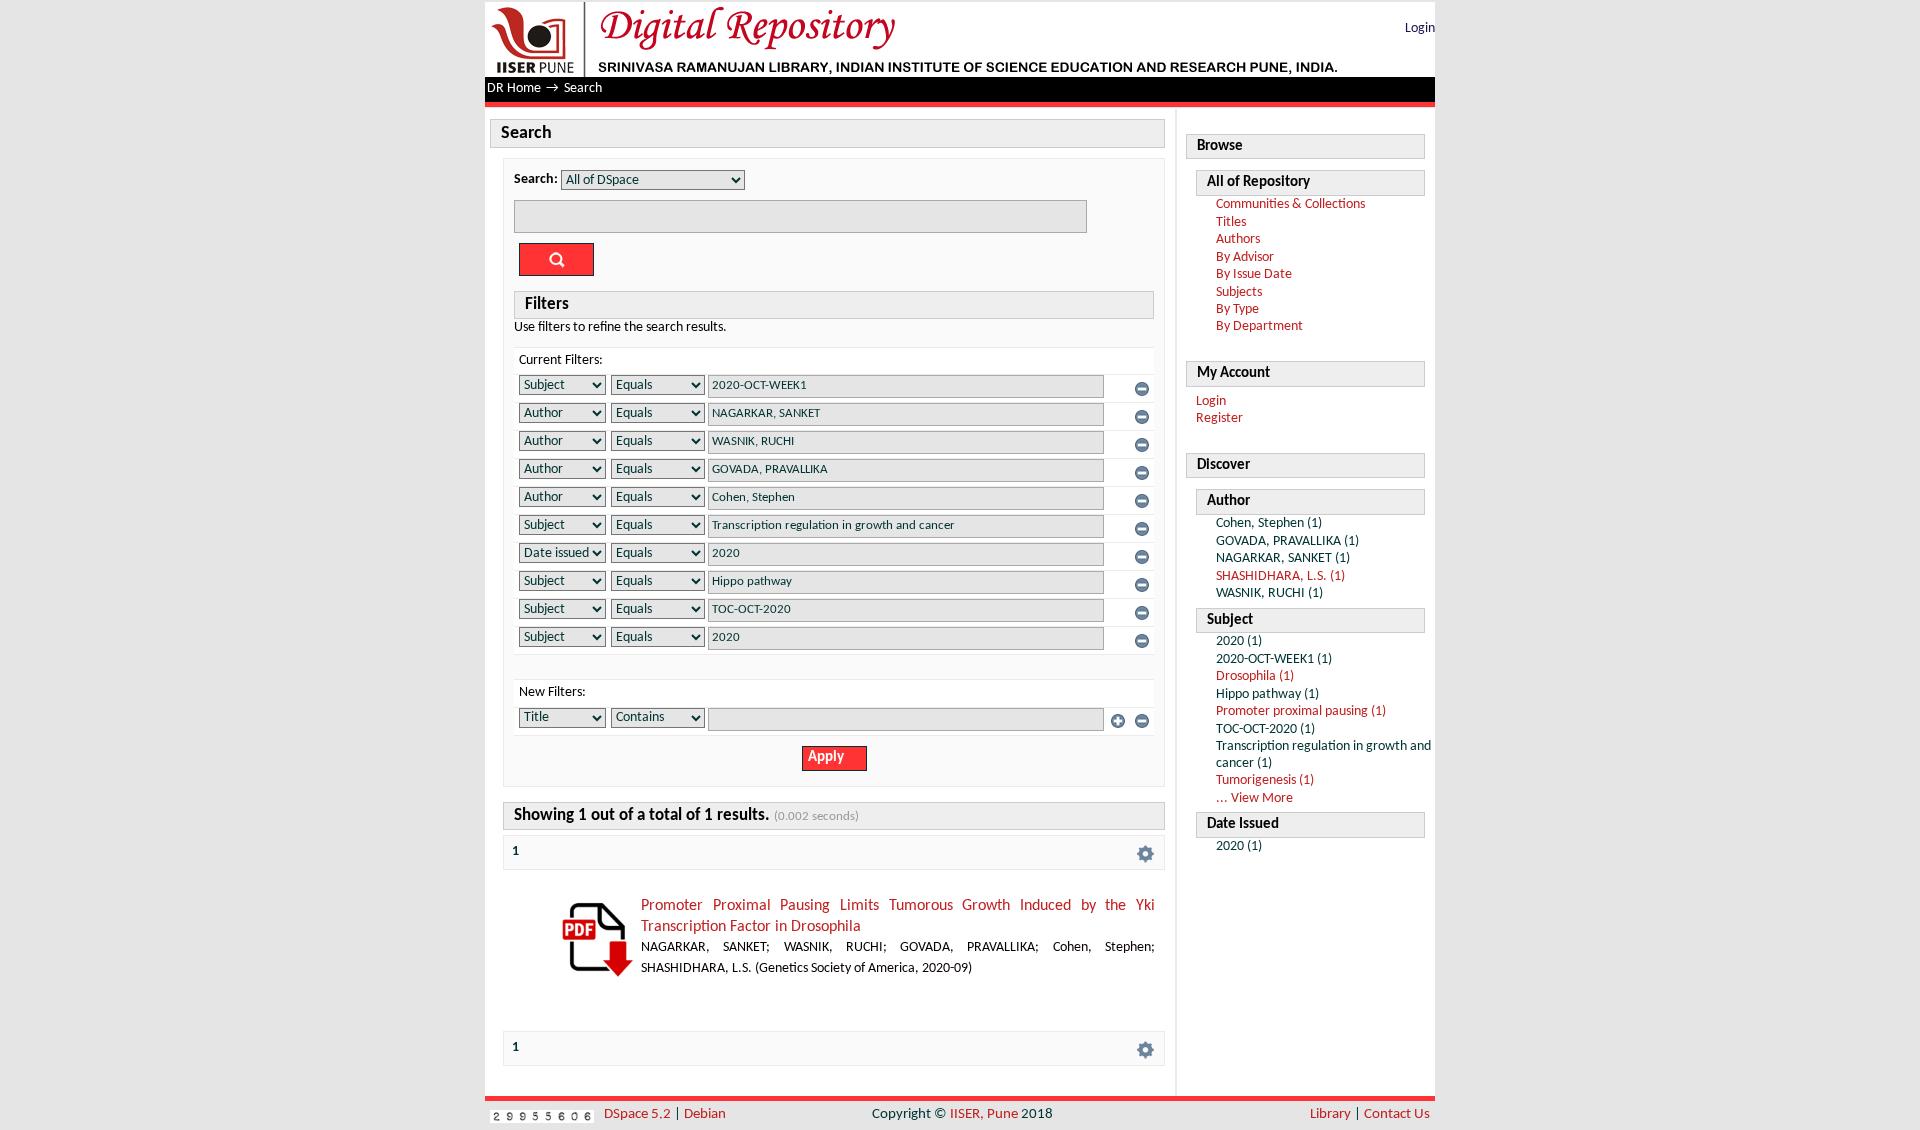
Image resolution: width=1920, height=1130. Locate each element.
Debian (705, 1114)
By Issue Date (1254, 274)
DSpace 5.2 (639, 1114)
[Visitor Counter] (542, 1114)
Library (1330, 1114)
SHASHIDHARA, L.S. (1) (1280, 576)
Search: (536, 179)
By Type (1237, 309)
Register (1219, 418)
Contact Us (1397, 1114)
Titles (1231, 222)
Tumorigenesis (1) (1265, 780)
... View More (1254, 798)
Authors (1238, 239)
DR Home (514, 88)
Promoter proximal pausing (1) (1301, 711)
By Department (1259, 326)
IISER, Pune (984, 1114)
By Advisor (1245, 257)
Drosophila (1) (1255, 676)
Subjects (1239, 292)
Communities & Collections (1290, 204)
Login (1420, 28)
